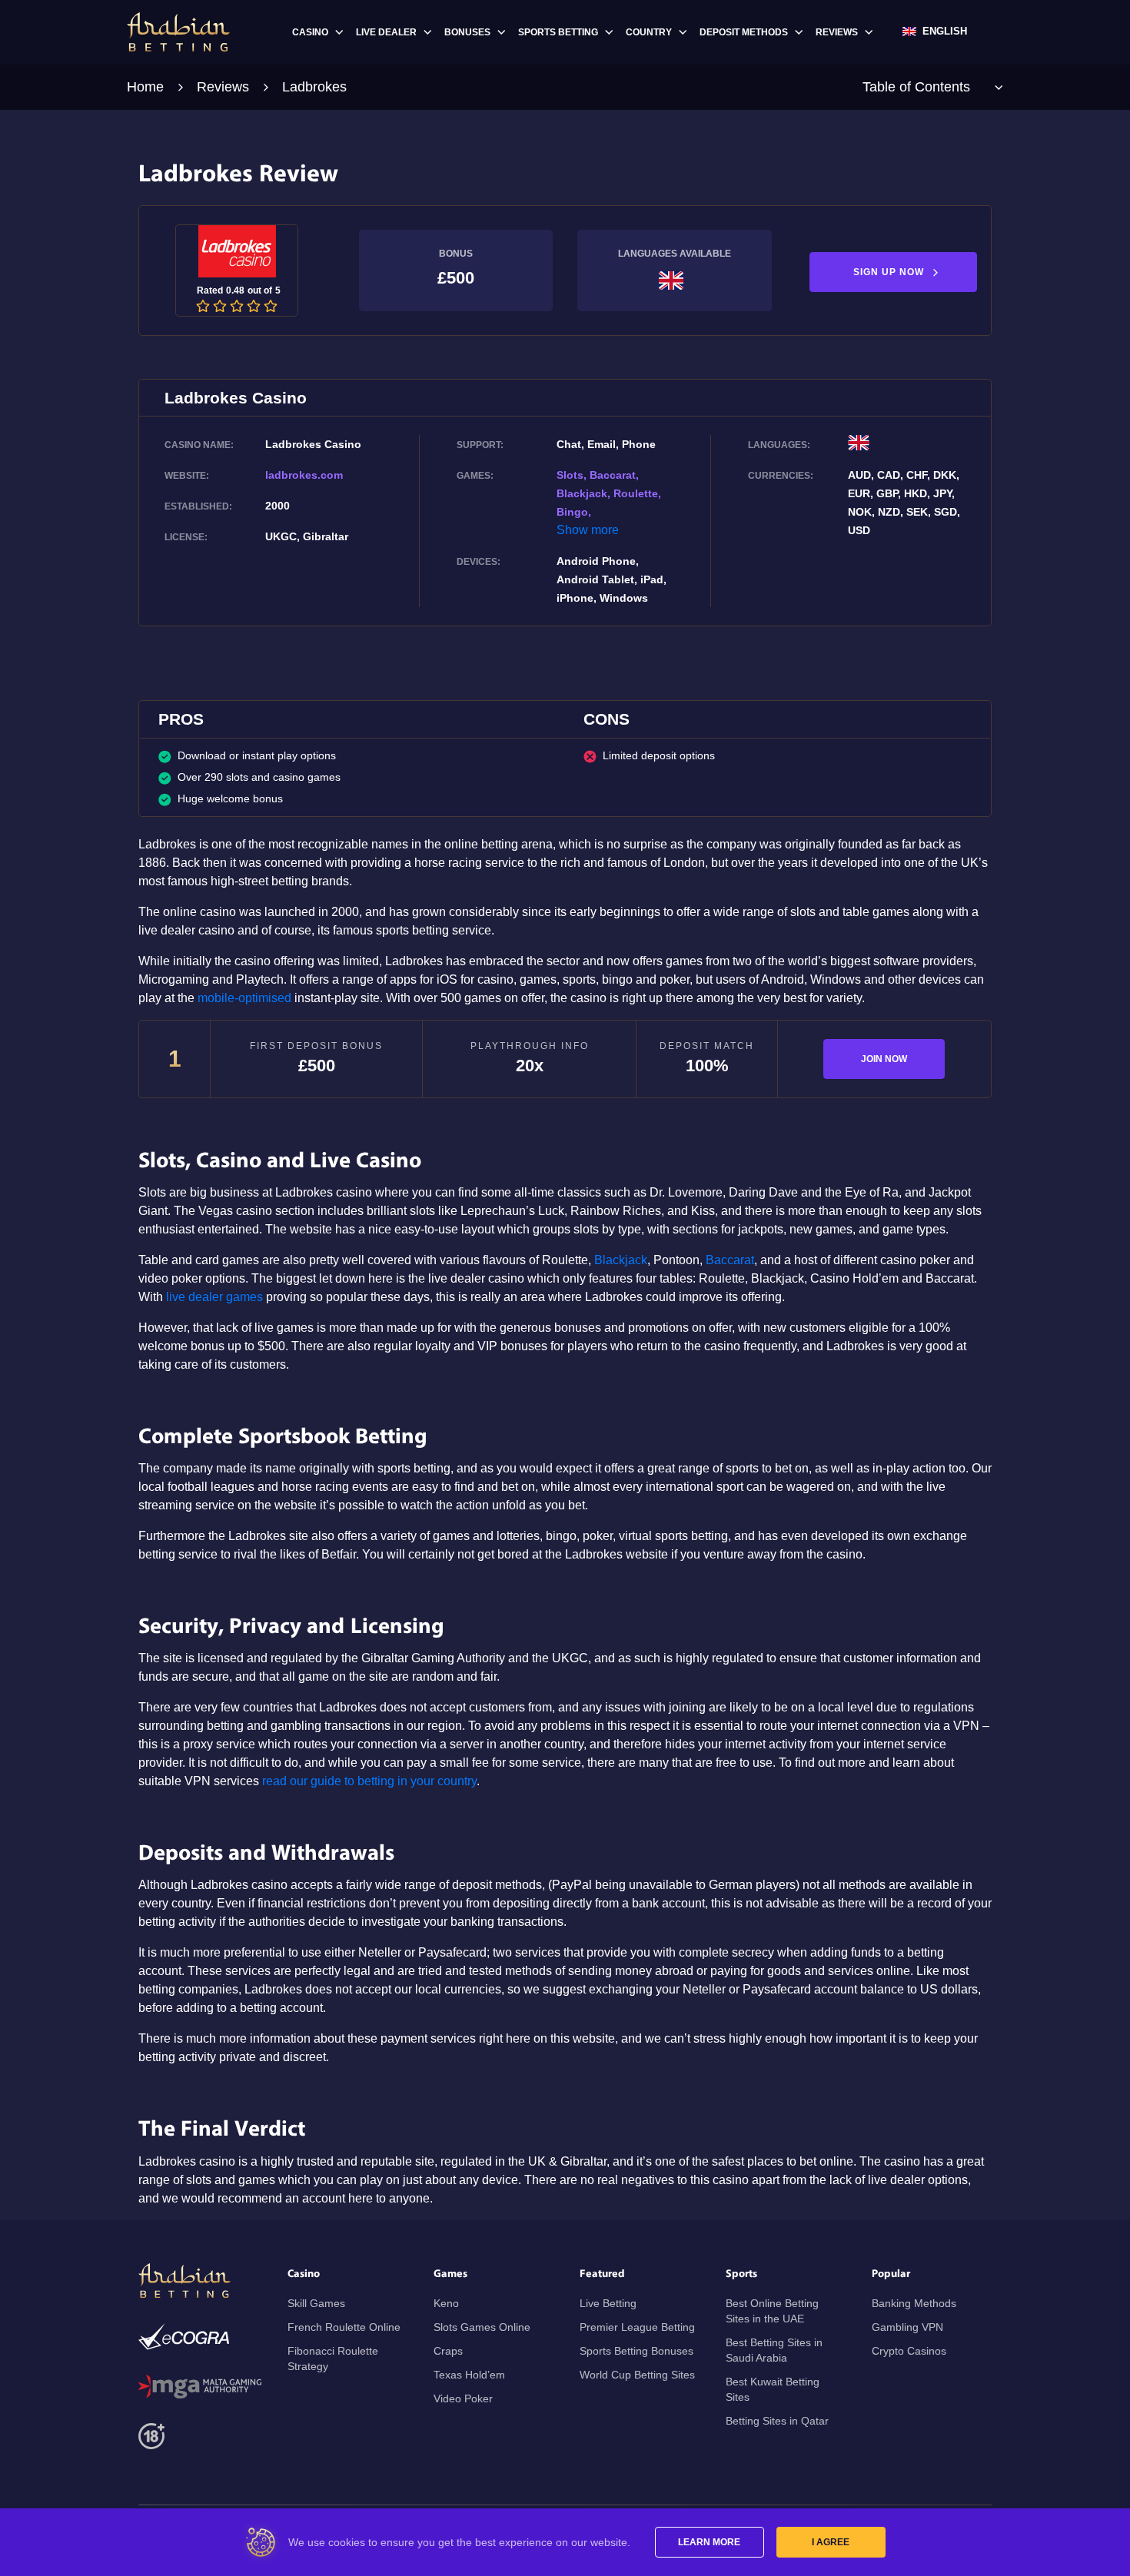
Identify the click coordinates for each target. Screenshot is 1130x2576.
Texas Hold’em (469, 2375)
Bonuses (467, 32)
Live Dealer (386, 32)
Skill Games (316, 2303)
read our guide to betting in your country (369, 1781)
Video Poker (463, 2398)
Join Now (884, 1059)
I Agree (831, 2542)
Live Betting (608, 2303)
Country (649, 32)
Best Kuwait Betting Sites (773, 2389)
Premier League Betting (637, 2327)
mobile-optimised (244, 998)
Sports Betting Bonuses (636, 2351)
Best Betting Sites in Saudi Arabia (774, 2350)
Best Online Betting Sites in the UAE (772, 2311)
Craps (448, 2351)
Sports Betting (558, 32)
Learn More (709, 2542)
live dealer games (214, 1297)
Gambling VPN (907, 2327)
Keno (446, 2303)
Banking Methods (914, 2303)
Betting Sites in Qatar (777, 2421)
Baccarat (730, 1260)
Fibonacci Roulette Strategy (333, 2359)
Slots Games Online (482, 2327)
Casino (310, 32)
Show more (588, 530)
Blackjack (621, 1260)
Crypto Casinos (909, 2351)
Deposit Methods (744, 32)
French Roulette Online (344, 2327)
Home (145, 87)
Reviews (837, 32)
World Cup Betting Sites (637, 2375)
